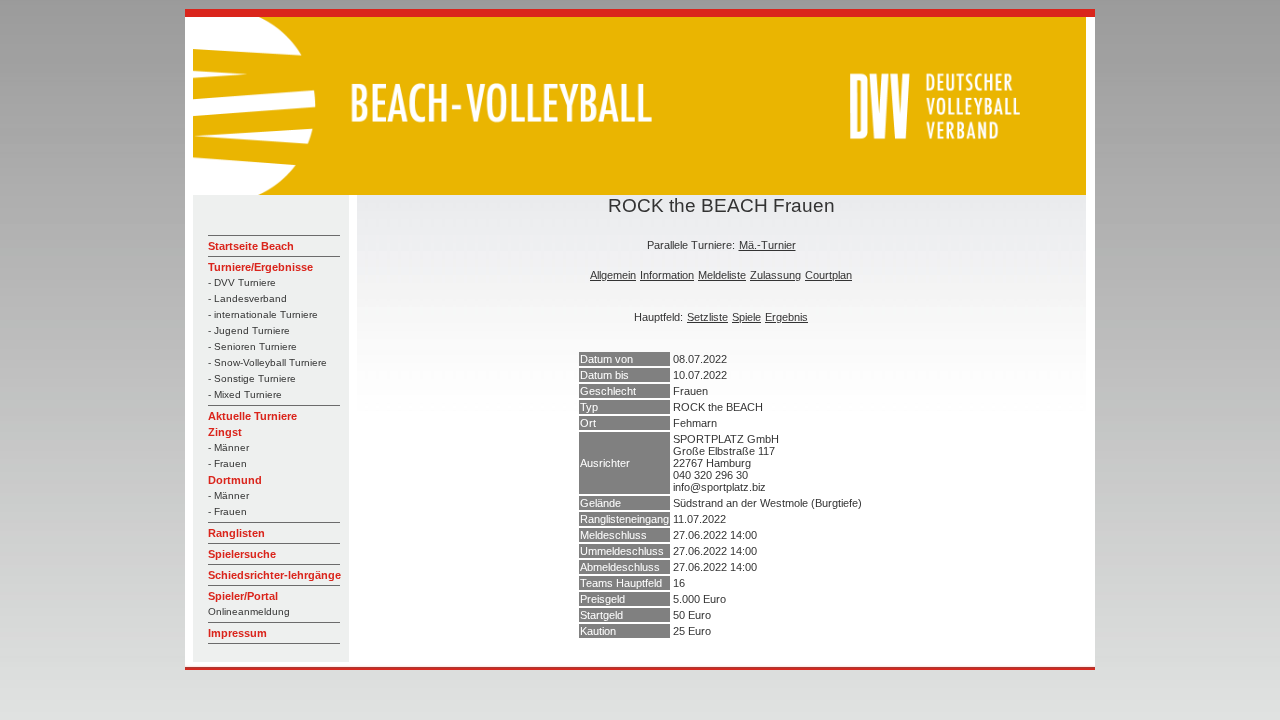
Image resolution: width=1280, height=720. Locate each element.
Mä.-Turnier (767, 245)
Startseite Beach (251, 246)
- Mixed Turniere (245, 394)
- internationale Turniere (263, 314)
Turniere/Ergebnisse (260, 267)
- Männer (228, 447)
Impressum (237, 633)
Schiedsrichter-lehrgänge (274, 575)
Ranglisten (236, 533)
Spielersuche (242, 554)
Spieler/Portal (243, 596)
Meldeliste (722, 275)
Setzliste (707, 317)
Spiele (746, 317)
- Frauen (227, 463)
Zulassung (775, 275)
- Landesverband (247, 298)
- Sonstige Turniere (252, 378)
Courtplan (828, 275)
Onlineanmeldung (249, 611)
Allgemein (613, 275)
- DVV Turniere (242, 282)
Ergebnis (786, 317)
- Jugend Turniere (249, 330)
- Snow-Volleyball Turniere (267, 362)
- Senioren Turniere (252, 346)
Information (667, 275)
